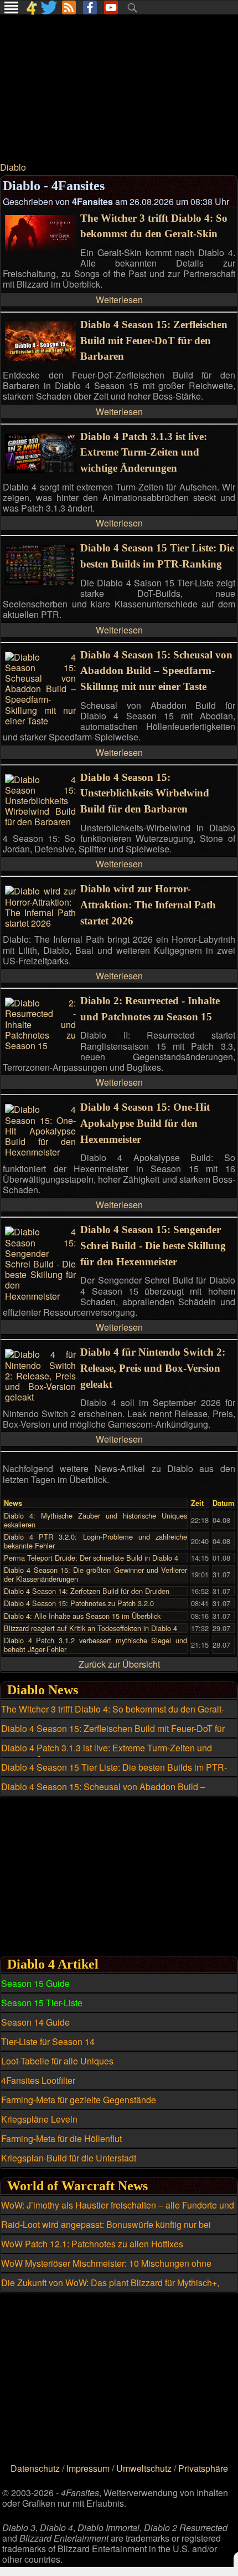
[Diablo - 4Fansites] (31, 7)
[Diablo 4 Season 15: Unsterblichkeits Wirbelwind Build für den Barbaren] (40, 822)
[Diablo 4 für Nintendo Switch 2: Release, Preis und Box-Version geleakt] (40, 1397)
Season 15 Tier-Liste (42, 2003)
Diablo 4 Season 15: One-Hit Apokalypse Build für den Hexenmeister (145, 1123)
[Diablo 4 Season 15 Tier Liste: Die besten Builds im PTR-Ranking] (40, 582)
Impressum (88, 2468)
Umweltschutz (144, 2468)
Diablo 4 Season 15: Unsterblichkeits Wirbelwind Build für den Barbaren (145, 793)
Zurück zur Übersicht (119, 1664)
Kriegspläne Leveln (39, 2119)
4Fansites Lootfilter (38, 2080)
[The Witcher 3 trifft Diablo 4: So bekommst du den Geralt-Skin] (40, 250)
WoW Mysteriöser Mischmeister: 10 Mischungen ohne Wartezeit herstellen (106, 2270)
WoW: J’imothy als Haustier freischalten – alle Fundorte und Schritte (118, 2211)
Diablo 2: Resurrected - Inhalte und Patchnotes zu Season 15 (150, 1009)
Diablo (13, 167)
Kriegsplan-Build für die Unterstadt (69, 2158)
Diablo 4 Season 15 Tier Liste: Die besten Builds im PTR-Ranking (157, 556)
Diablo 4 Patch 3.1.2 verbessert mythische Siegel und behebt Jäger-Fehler (95, 1644)
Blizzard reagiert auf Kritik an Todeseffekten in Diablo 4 (90, 1628)
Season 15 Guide (35, 1983)
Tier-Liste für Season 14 (48, 2041)
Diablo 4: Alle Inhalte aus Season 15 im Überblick (82, 1616)
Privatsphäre (203, 2468)
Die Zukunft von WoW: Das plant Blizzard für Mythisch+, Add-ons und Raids (110, 2289)
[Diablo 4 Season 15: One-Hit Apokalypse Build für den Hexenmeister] (40, 1152)
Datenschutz (35, 2468)
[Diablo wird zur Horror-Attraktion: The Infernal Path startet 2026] (40, 923)
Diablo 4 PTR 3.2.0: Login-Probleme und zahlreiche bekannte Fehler (95, 1541)
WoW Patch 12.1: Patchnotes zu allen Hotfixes (92, 2244)
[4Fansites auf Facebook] (90, 7)
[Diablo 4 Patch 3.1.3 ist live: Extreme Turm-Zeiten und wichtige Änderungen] (40, 470)
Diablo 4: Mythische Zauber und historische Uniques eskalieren (95, 1520)
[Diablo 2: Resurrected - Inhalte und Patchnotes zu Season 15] (40, 1046)
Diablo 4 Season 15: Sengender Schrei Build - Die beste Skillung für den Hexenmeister (153, 1246)
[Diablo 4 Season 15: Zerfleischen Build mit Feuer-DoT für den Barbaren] (40, 358)
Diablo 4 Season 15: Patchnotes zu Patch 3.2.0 (79, 1603)
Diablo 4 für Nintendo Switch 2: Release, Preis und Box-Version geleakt (153, 1368)
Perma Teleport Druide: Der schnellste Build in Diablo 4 (91, 1558)
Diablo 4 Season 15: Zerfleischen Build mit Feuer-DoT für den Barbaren (154, 341)
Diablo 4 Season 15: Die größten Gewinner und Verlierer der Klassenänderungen (95, 1574)
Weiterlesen (119, 300)
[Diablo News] (69, 7)
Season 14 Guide (35, 2022)
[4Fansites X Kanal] (50, 7)
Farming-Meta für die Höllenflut (61, 2138)
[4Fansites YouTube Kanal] (111, 7)
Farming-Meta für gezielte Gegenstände (79, 2100)
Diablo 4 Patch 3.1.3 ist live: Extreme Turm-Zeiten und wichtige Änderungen (144, 453)
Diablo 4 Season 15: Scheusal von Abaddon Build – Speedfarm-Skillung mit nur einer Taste (156, 671)
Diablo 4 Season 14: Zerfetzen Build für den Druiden (87, 1591)
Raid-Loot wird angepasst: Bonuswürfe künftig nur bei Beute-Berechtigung (106, 2231)
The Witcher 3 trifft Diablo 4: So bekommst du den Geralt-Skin (154, 226)
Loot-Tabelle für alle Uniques (57, 2061)
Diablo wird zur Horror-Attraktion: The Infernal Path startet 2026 (148, 905)
